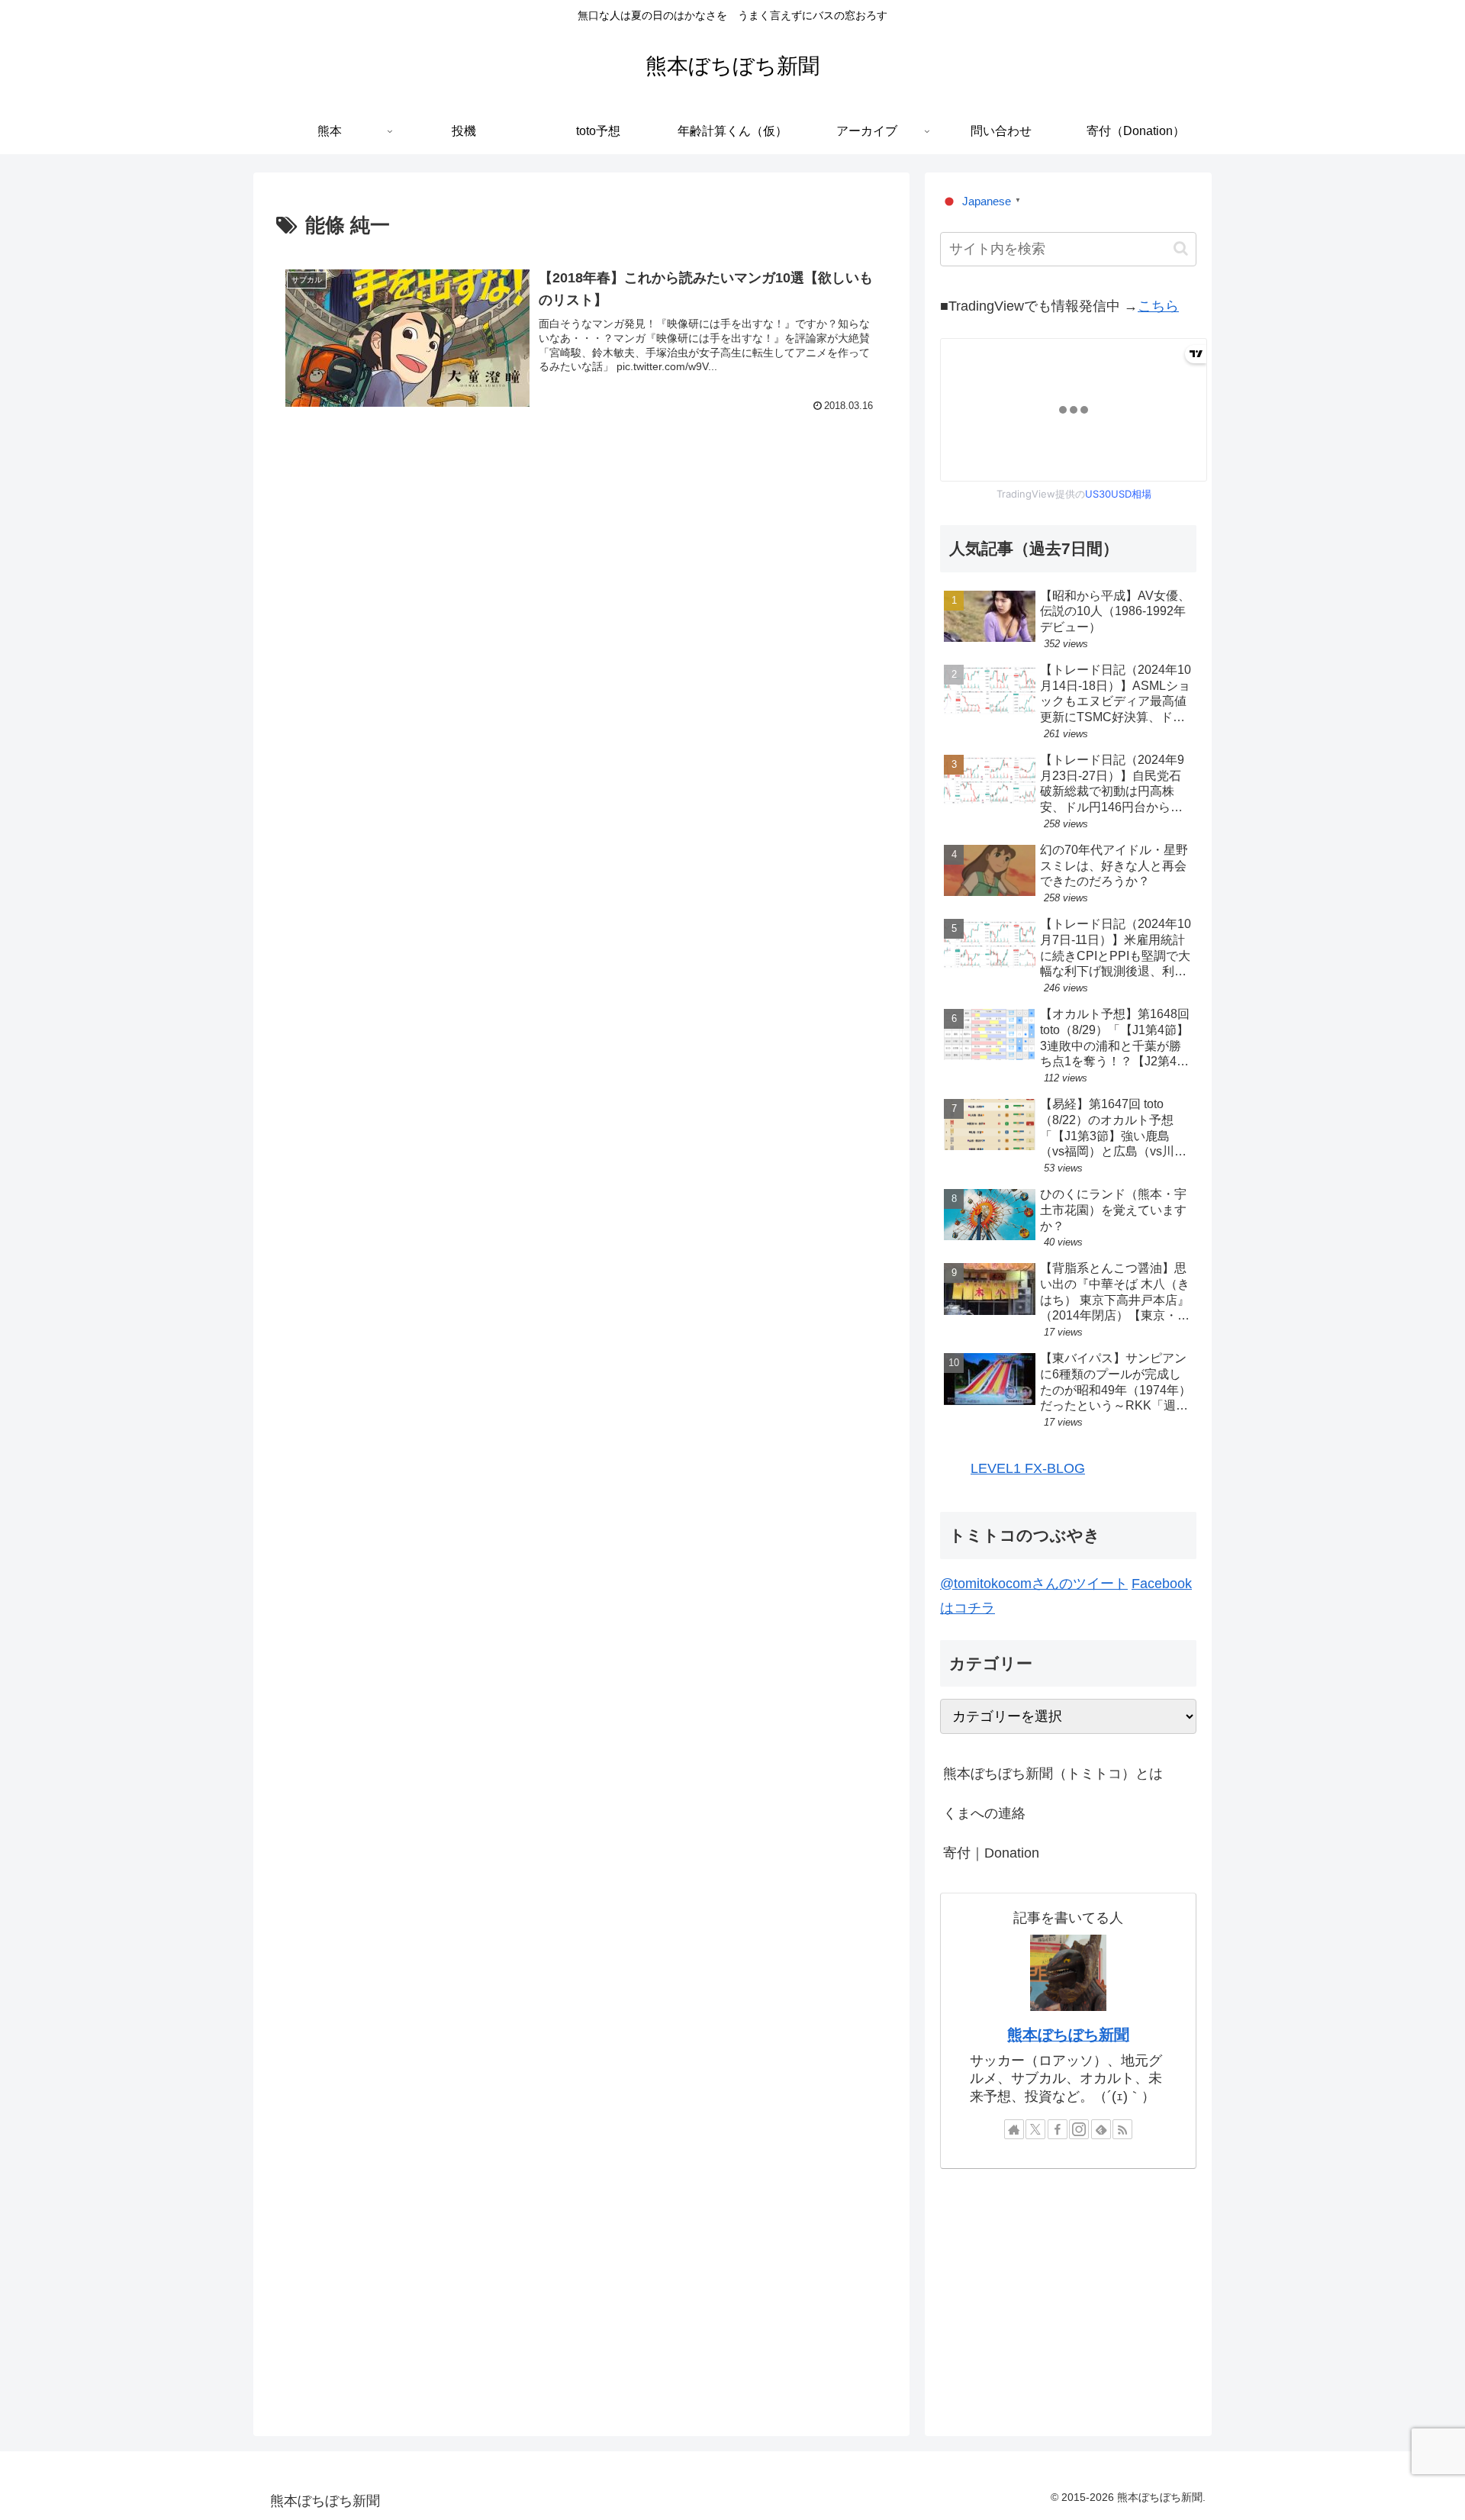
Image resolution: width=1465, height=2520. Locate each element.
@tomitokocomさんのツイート (1034, 1584)
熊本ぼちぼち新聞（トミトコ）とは (1053, 1774)
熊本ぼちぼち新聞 (1068, 2035)
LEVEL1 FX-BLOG (1028, 1468)
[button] (1181, 248)
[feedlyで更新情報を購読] (1101, 2129)
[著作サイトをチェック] (1014, 2129)
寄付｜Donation (991, 1853)
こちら (1158, 306)
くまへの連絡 (984, 1813)
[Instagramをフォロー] (1079, 2129)
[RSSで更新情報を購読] (1122, 2129)
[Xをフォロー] (1035, 2129)
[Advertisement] (581, 570)
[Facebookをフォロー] (1058, 2129)
